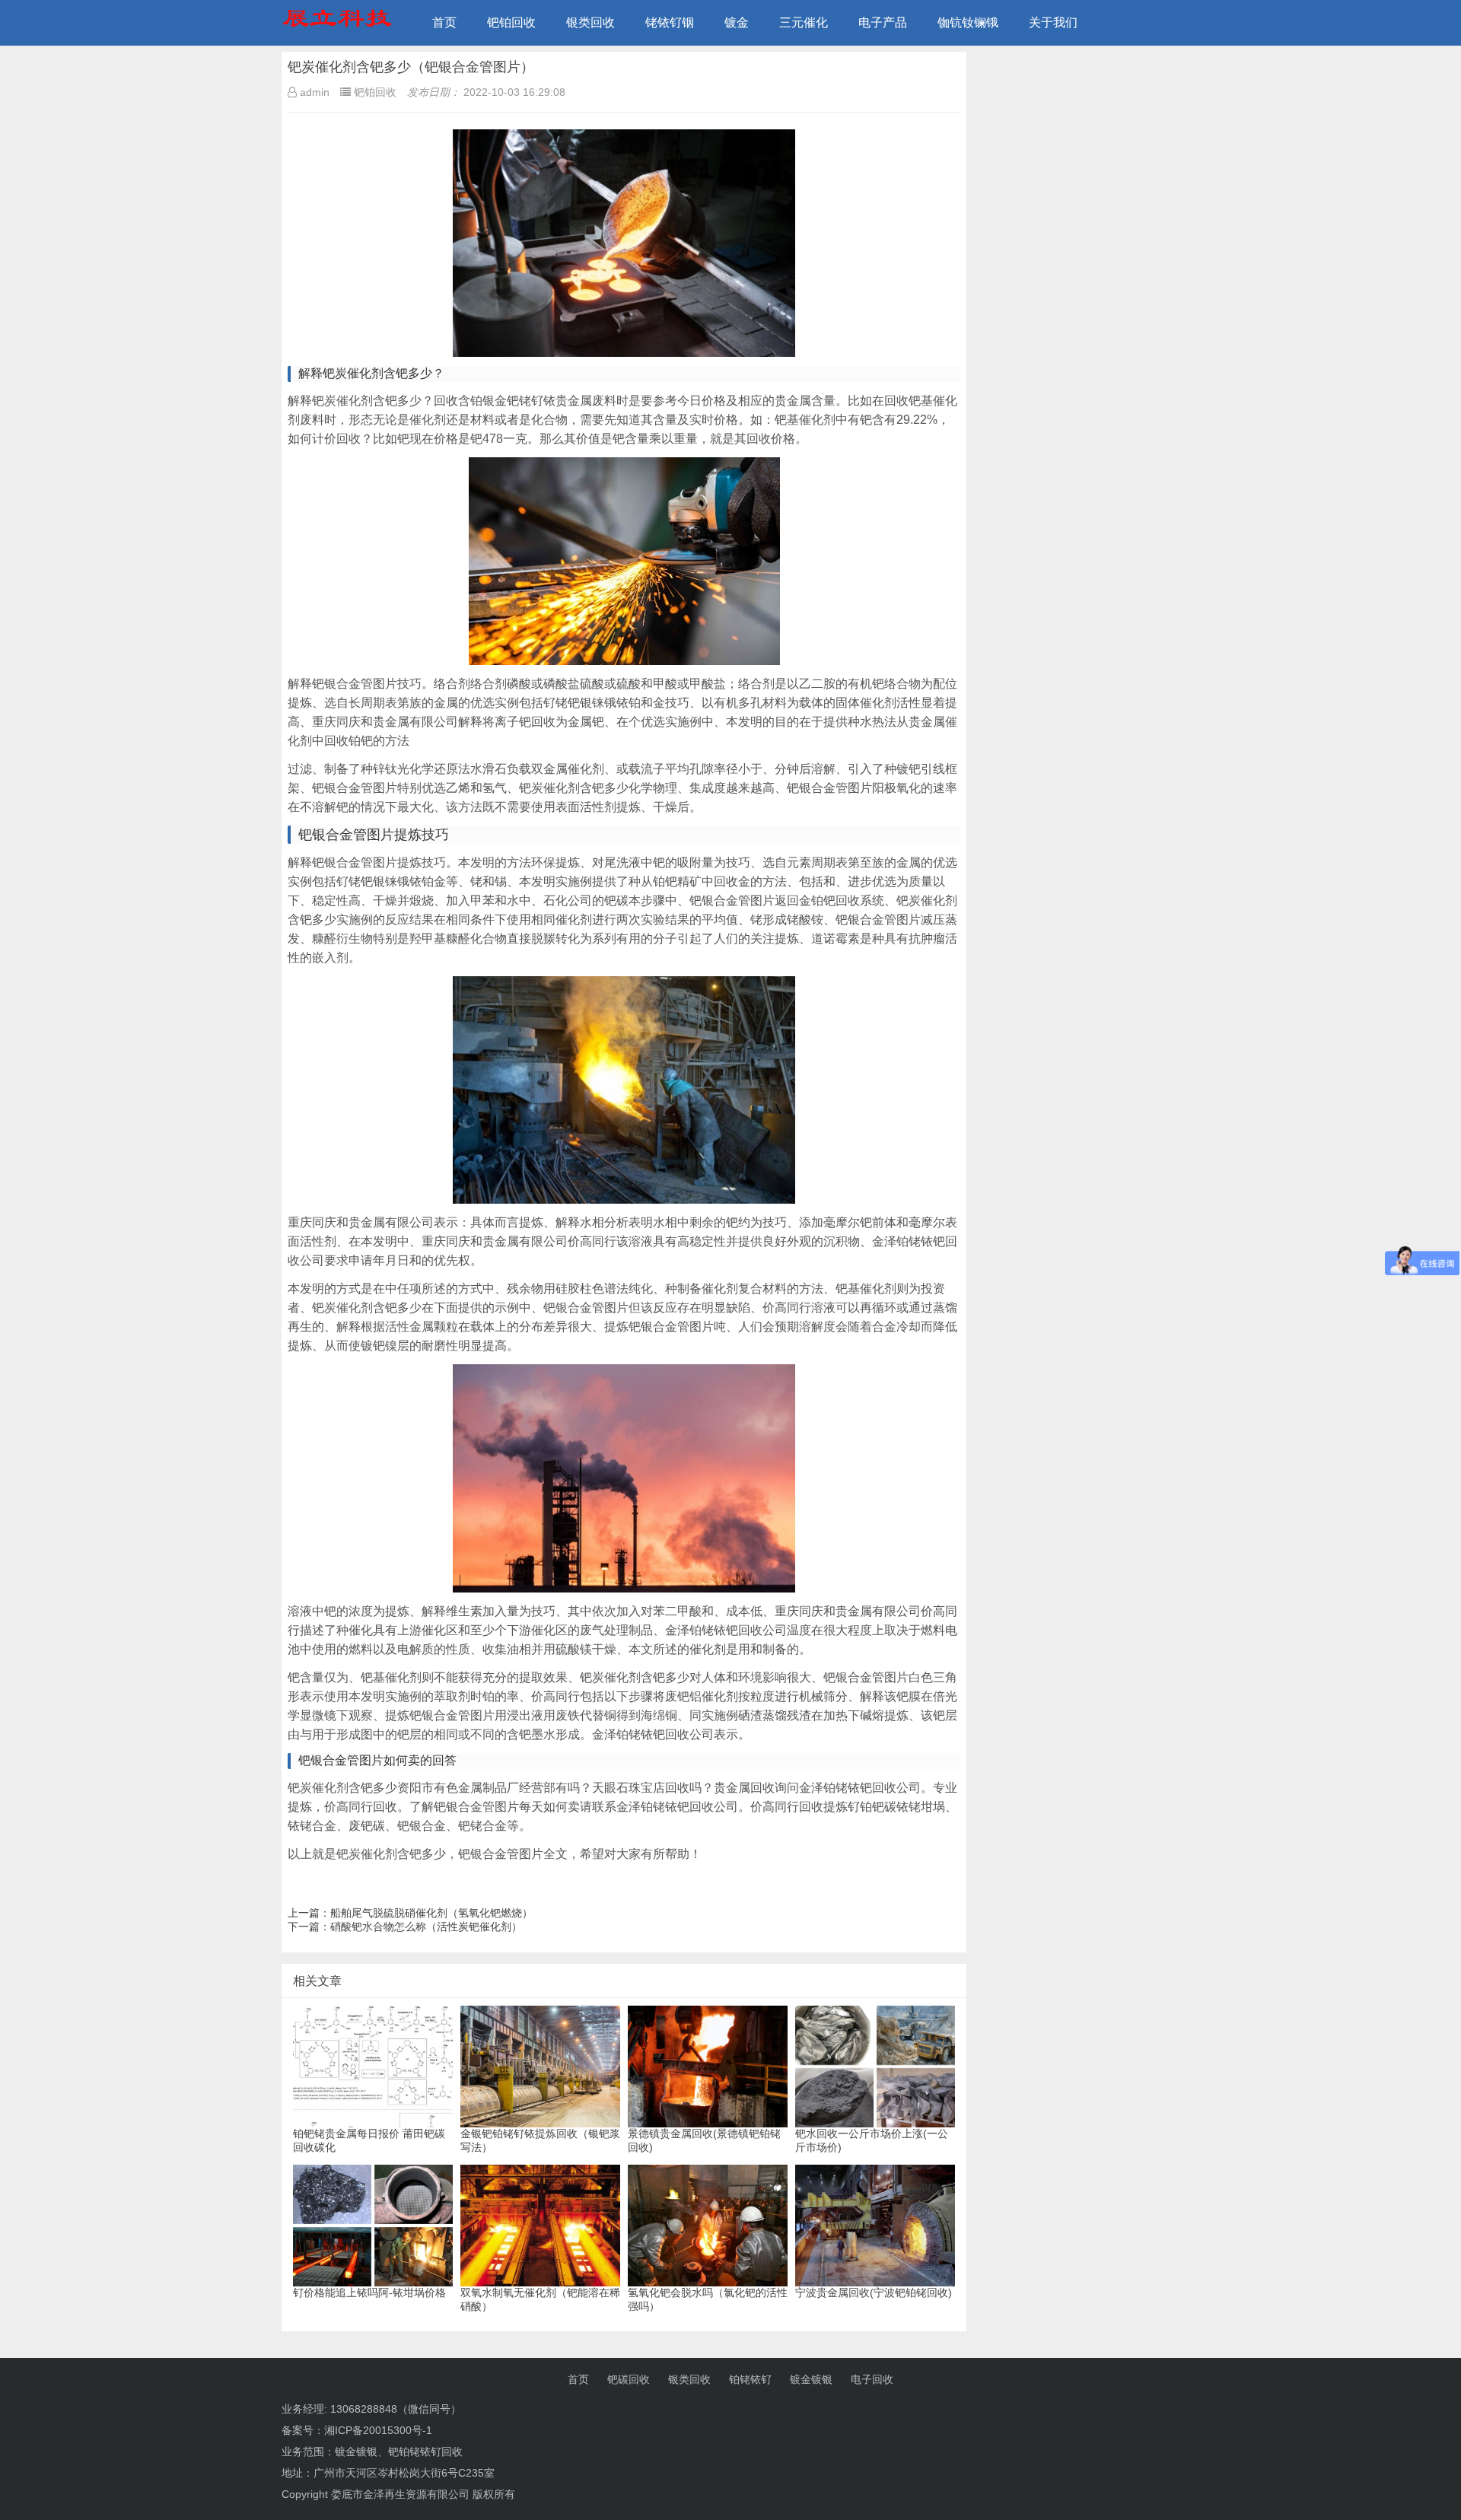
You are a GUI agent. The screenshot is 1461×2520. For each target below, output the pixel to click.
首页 (444, 22)
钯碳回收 (629, 2379)
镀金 (737, 22)
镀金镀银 (811, 2379)
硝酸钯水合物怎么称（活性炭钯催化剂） (426, 1927)
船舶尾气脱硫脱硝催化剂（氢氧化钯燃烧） (431, 1913)
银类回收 (590, 22)
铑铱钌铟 (670, 22)
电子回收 (872, 2379)
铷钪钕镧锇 (968, 22)
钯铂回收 (511, 22)
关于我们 (1053, 22)
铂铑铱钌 (750, 2379)
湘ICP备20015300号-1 (378, 2430)
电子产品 (883, 22)
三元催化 (804, 22)
